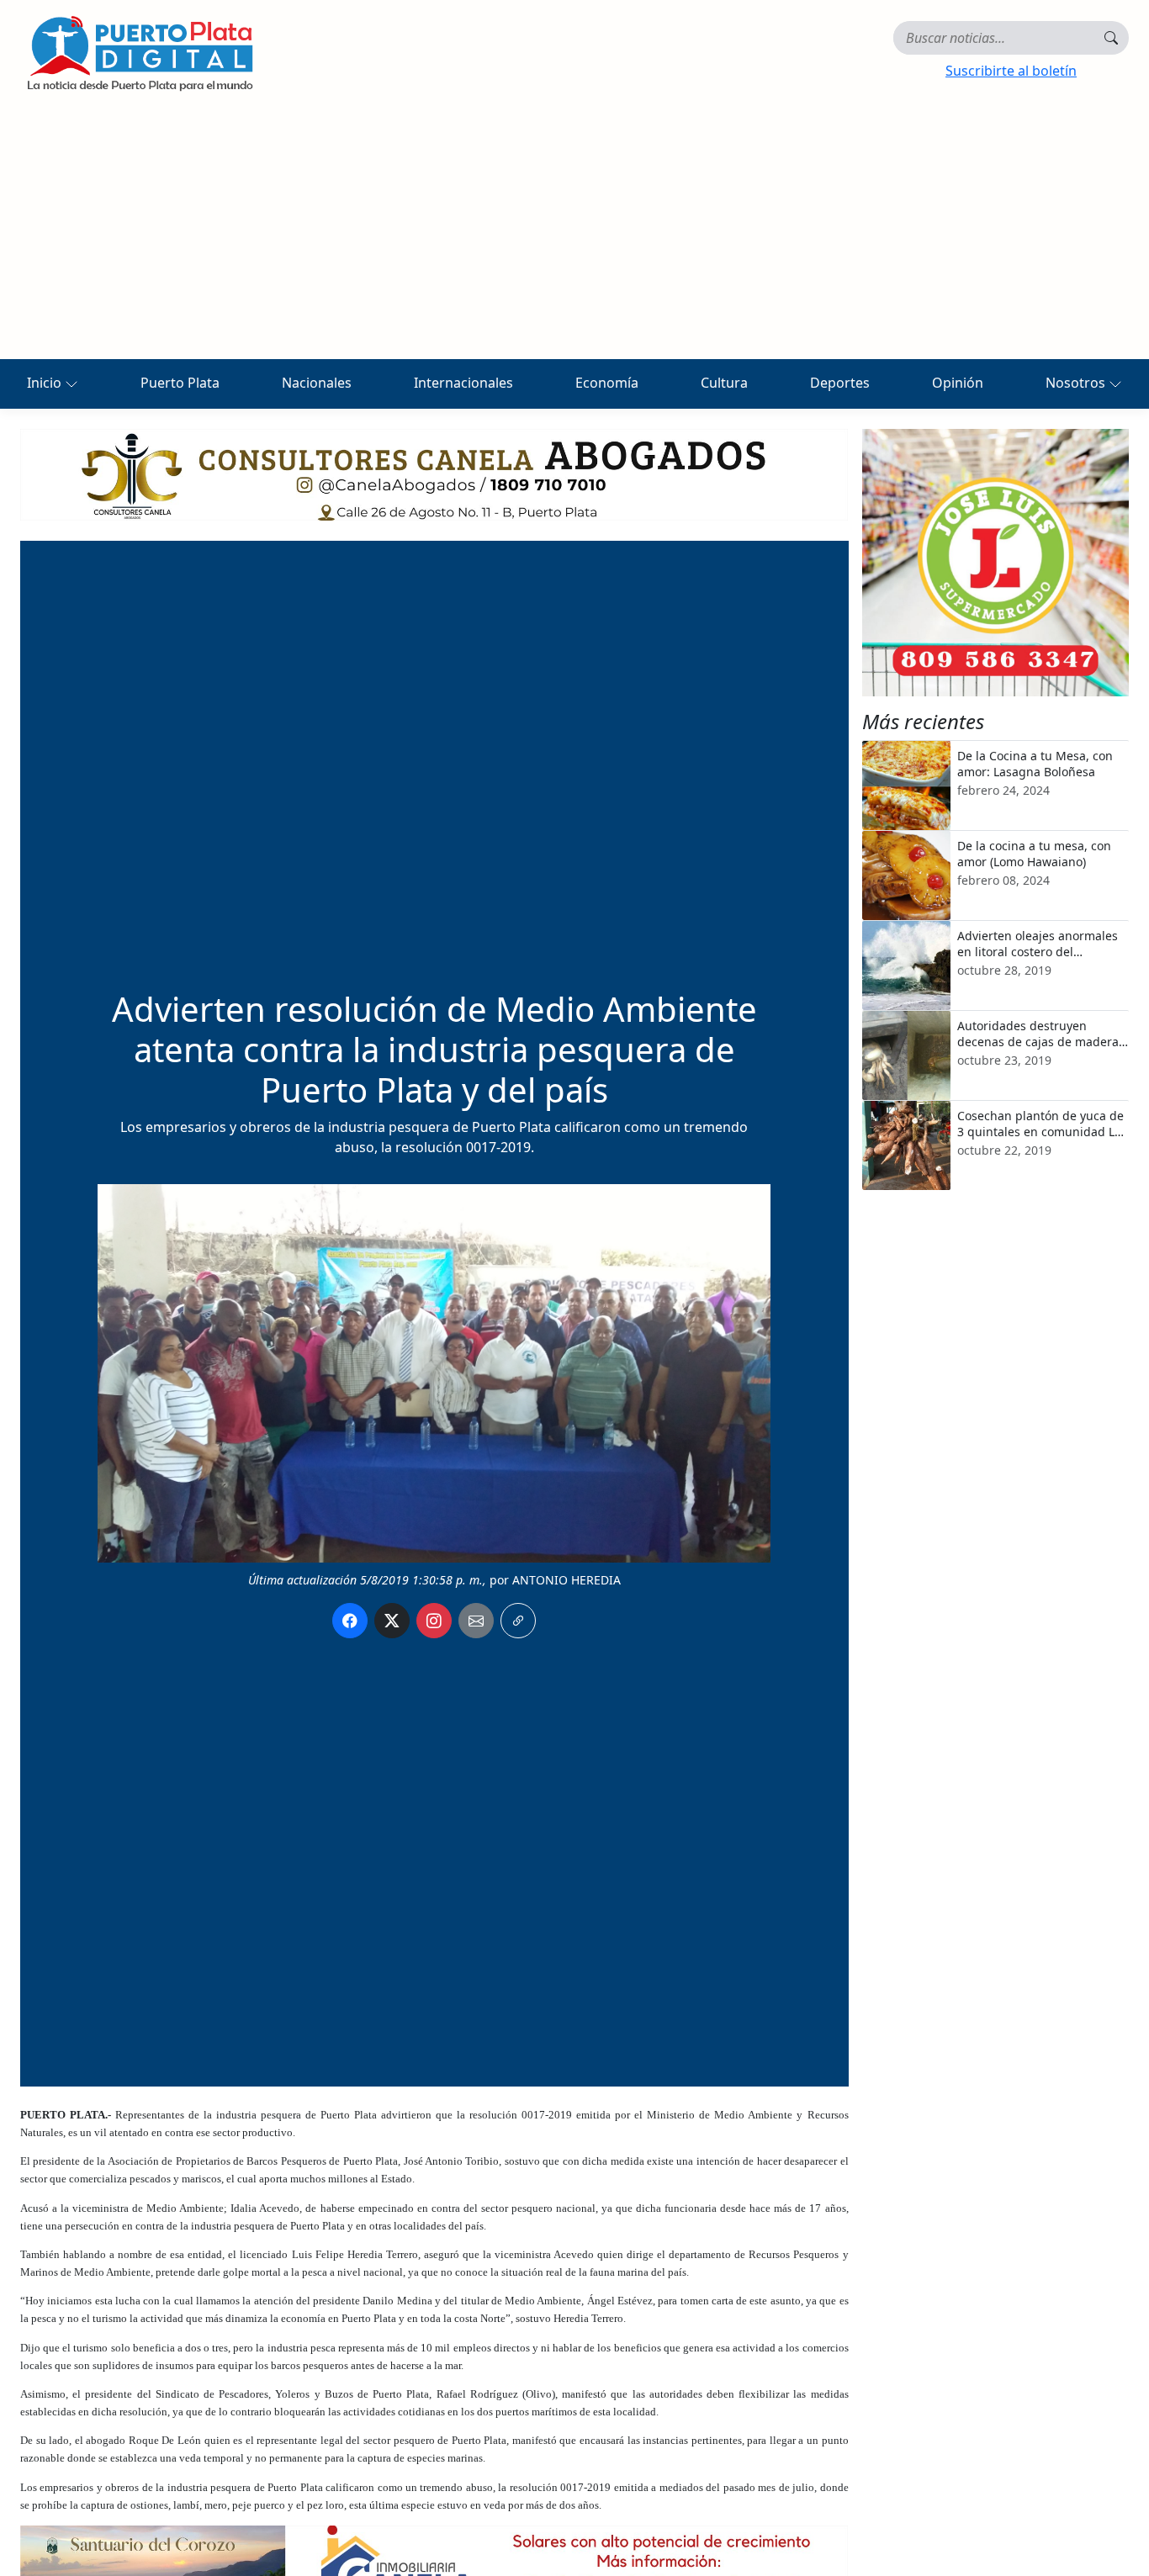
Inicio (46, 383)
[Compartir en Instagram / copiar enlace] (434, 1621)
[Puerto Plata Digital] (140, 53)
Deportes (840, 383)
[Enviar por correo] (476, 1621)
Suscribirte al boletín (1011, 71)
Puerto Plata (180, 383)
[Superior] (434, 473)
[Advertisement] (574, 233)
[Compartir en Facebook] (350, 1621)
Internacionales (463, 383)
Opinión (958, 383)
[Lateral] (996, 563)
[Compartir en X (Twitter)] (392, 1621)
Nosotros (1077, 383)
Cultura (724, 383)
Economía (607, 383)
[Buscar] (1111, 38)
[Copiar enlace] (518, 1621)
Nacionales (317, 383)
